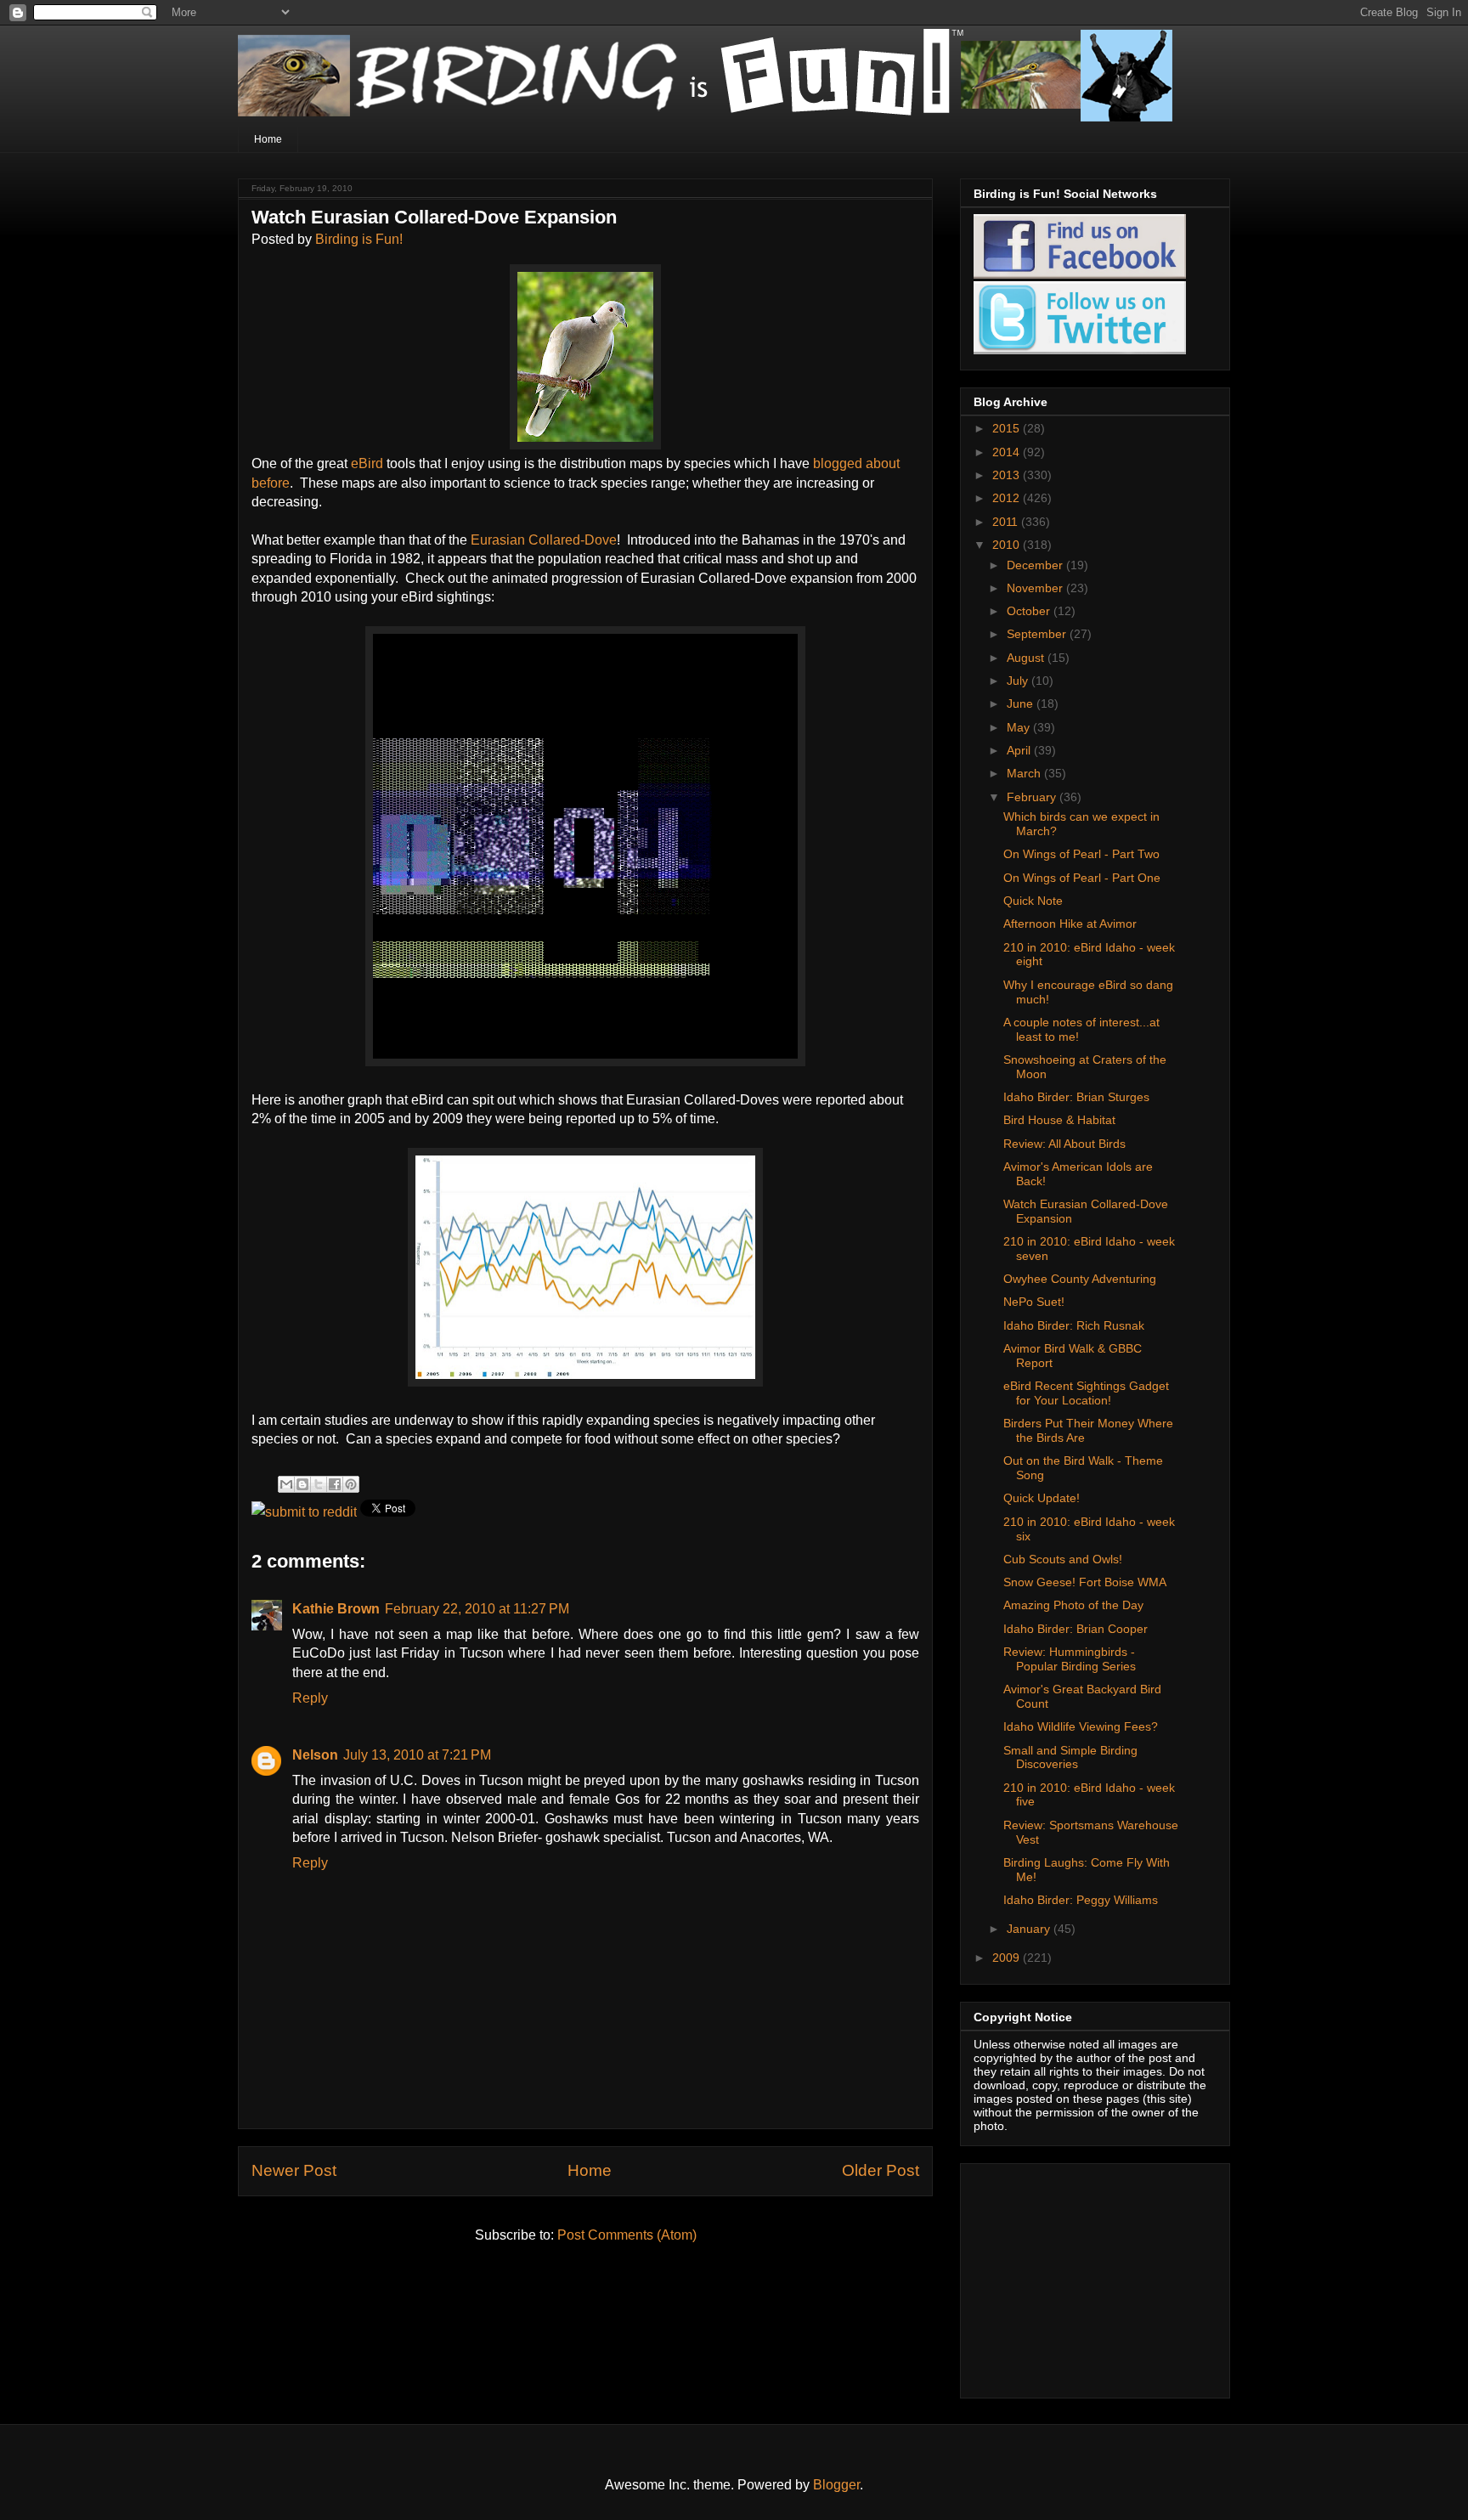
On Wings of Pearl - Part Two (1081, 854)
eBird (367, 463)
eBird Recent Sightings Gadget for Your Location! (1086, 1393)
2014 (1008, 452)
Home (268, 139)
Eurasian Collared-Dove (544, 540)
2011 (1007, 522)
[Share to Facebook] (335, 1484)
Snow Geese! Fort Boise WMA (1085, 1582)
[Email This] (286, 1484)
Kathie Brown (336, 1609)
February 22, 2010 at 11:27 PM (477, 1609)
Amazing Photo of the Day (1073, 1605)
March (1025, 773)
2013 (1008, 475)
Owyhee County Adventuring (1080, 1279)
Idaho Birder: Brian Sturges (1076, 1097)
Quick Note (1033, 901)
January (1030, 1929)
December (1036, 565)
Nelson (315, 1755)
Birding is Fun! (359, 239)
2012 (1008, 498)
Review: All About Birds (1064, 1144)
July (1019, 681)
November (1036, 588)
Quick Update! (1042, 1498)
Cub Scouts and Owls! (1063, 1559)
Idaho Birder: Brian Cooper (1076, 1629)
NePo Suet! (1034, 1302)
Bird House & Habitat (1059, 1120)
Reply (310, 1698)
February (1033, 797)
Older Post (881, 2170)
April (1020, 750)
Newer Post (294, 2170)
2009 (1008, 1958)
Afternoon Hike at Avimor (1070, 924)
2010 (1008, 545)
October (1030, 611)
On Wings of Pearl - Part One (1082, 878)
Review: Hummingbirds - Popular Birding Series (1070, 1659)
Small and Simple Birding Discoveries (1070, 1757)
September (1038, 634)
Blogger (836, 2485)
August (1027, 658)
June (1022, 703)
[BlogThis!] (302, 1484)
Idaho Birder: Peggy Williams (1081, 1900)
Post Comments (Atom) (627, 2235)
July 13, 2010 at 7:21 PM (417, 1755)
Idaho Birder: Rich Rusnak (1074, 1325)
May (1020, 727)
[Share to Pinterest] (351, 1484)
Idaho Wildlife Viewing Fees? (1081, 1726)
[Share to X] (319, 1484)
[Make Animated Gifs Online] (585, 1062)
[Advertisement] (1080, 2276)
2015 (1008, 428)
